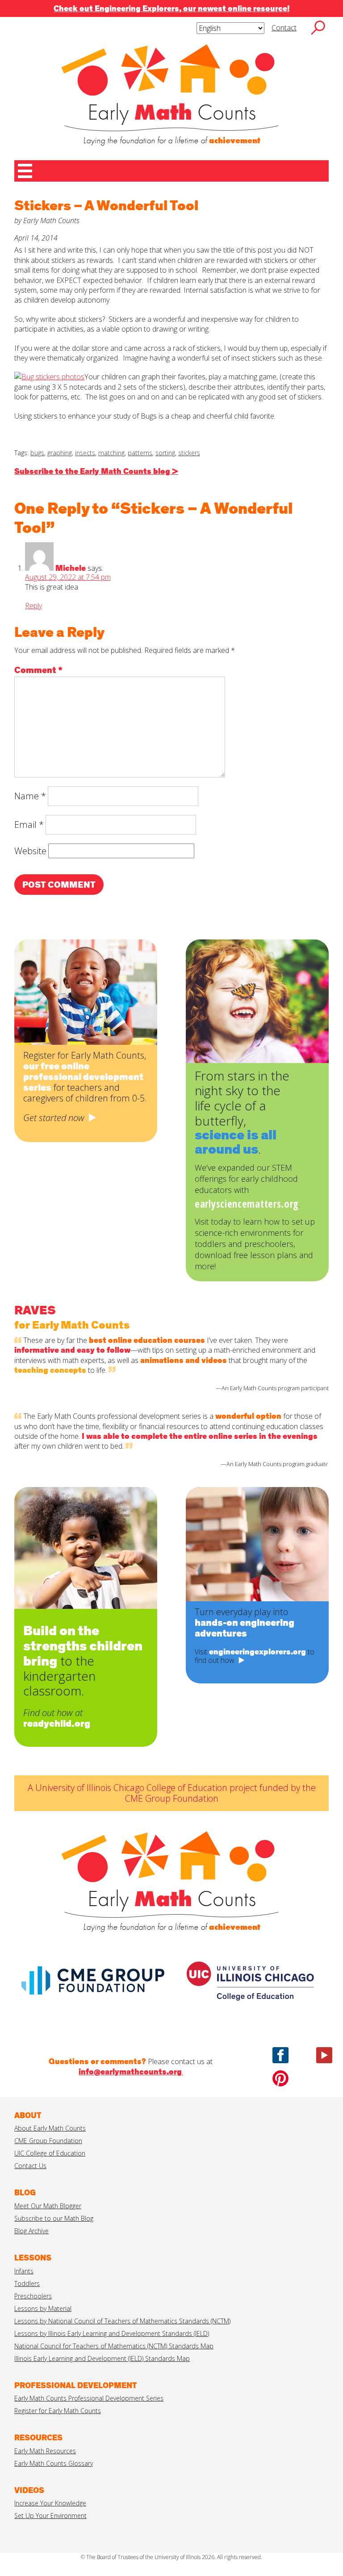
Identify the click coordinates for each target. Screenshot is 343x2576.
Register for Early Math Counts (58, 2411)
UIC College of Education (50, 2153)
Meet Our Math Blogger (48, 2206)
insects (85, 453)
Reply (33, 606)
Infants (24, 2271)
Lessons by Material (43, 2308)
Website (30, 851)
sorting (165, 453)
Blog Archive (31, 2231)
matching (111, 453)
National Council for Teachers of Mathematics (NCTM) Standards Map (114, 2346)
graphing (60, 453)
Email (29, 825)
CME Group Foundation (48, 2141)
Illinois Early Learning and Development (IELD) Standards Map (102, 2358)
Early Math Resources (45, 2451)
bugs (37, 453)
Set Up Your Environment (50, 2516)
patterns (140, 453)
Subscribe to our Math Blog (54, 2218)
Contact (284, 28)
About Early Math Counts (50, 2128)
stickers (189, 453)
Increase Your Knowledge (50, 2503)
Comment (38, 670)
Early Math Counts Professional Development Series (89, 2398)
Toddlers (27, 2283)
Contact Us (30, 2166)
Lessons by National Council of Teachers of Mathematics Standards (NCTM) (122, 2321)
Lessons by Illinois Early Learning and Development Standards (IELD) (112, 2333)
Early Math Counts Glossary (54, 2463)
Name (30, 796)
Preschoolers (33, 2296)
